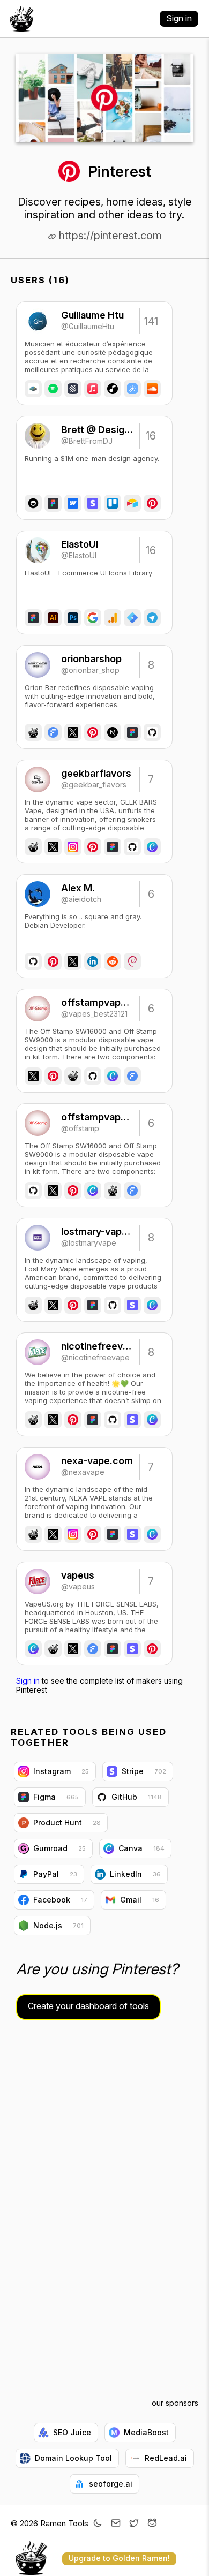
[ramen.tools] (21, 19)
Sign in (179, 18)
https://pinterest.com (109, 236)
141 (151, 321)
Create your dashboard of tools (88, 2006)
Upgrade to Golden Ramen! (119, 2558)
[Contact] (116, 2524)
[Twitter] (134, 2524)
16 (151, 436)
